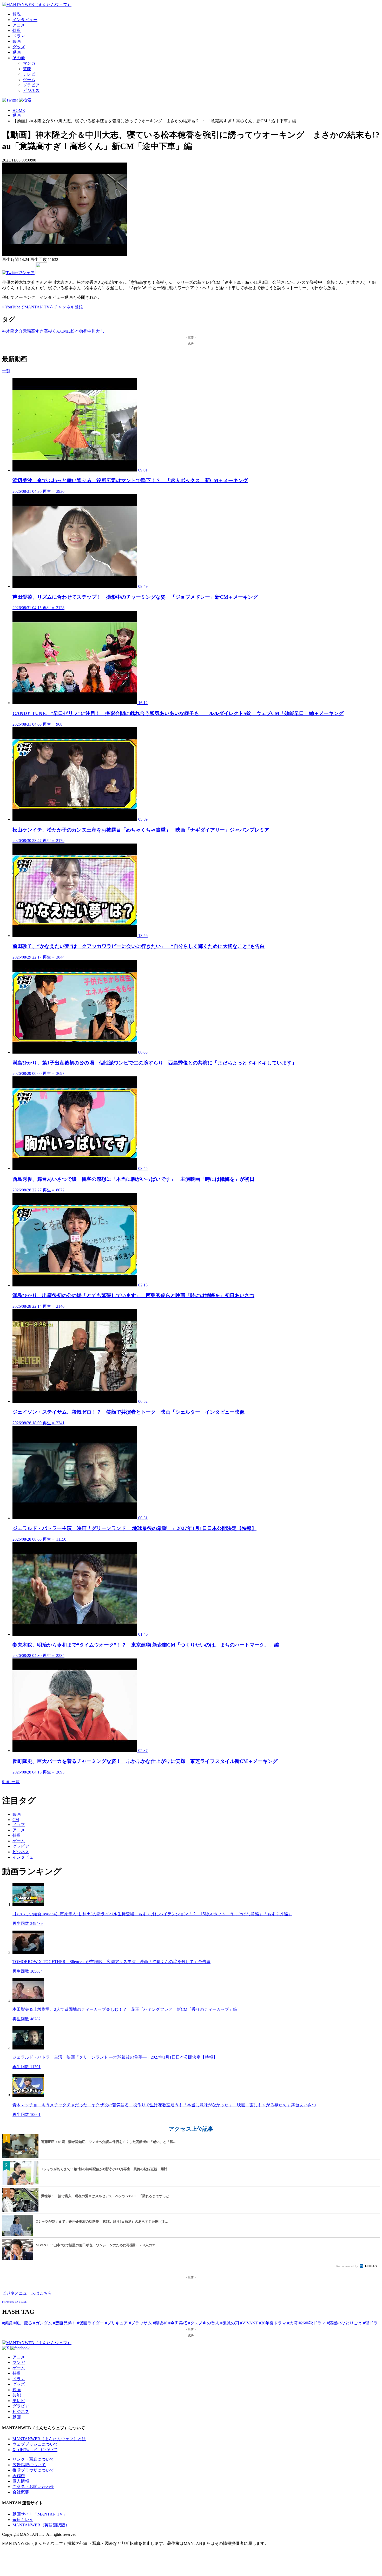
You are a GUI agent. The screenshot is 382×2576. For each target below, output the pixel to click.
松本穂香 (79, 331)
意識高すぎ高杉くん (42, 331)
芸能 (27, 69)
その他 (19, 58)
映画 (17, 41)
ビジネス (31, 90)
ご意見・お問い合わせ (33, 2487)
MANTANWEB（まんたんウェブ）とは (49, 2439)
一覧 (6, 371)
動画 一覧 (11, 1782)
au (69, 331)
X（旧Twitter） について (35, 2450)
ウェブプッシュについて (35, 2444)
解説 (17, 14)
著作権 (19, 2476)
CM (64, 331)
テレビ (29, 74)
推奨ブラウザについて (33, 2470)
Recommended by (348, 2266)
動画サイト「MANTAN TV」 (40, 2514)
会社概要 (21, 2492)
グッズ (19, 47)
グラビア (31, 85)
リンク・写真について (33, 2459)
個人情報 (21, 2481)
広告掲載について (29, 2465)
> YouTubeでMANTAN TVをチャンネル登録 (42, 307)
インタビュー (25, 20)
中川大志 (96, 331)
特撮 (17, 31)
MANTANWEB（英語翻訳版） (41, 2525)
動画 (17, 52)
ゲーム (29, 80)
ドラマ (19, 36)
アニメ (19, 25)
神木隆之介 (12, 331)
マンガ (29, 63)
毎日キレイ (23, 2520)
